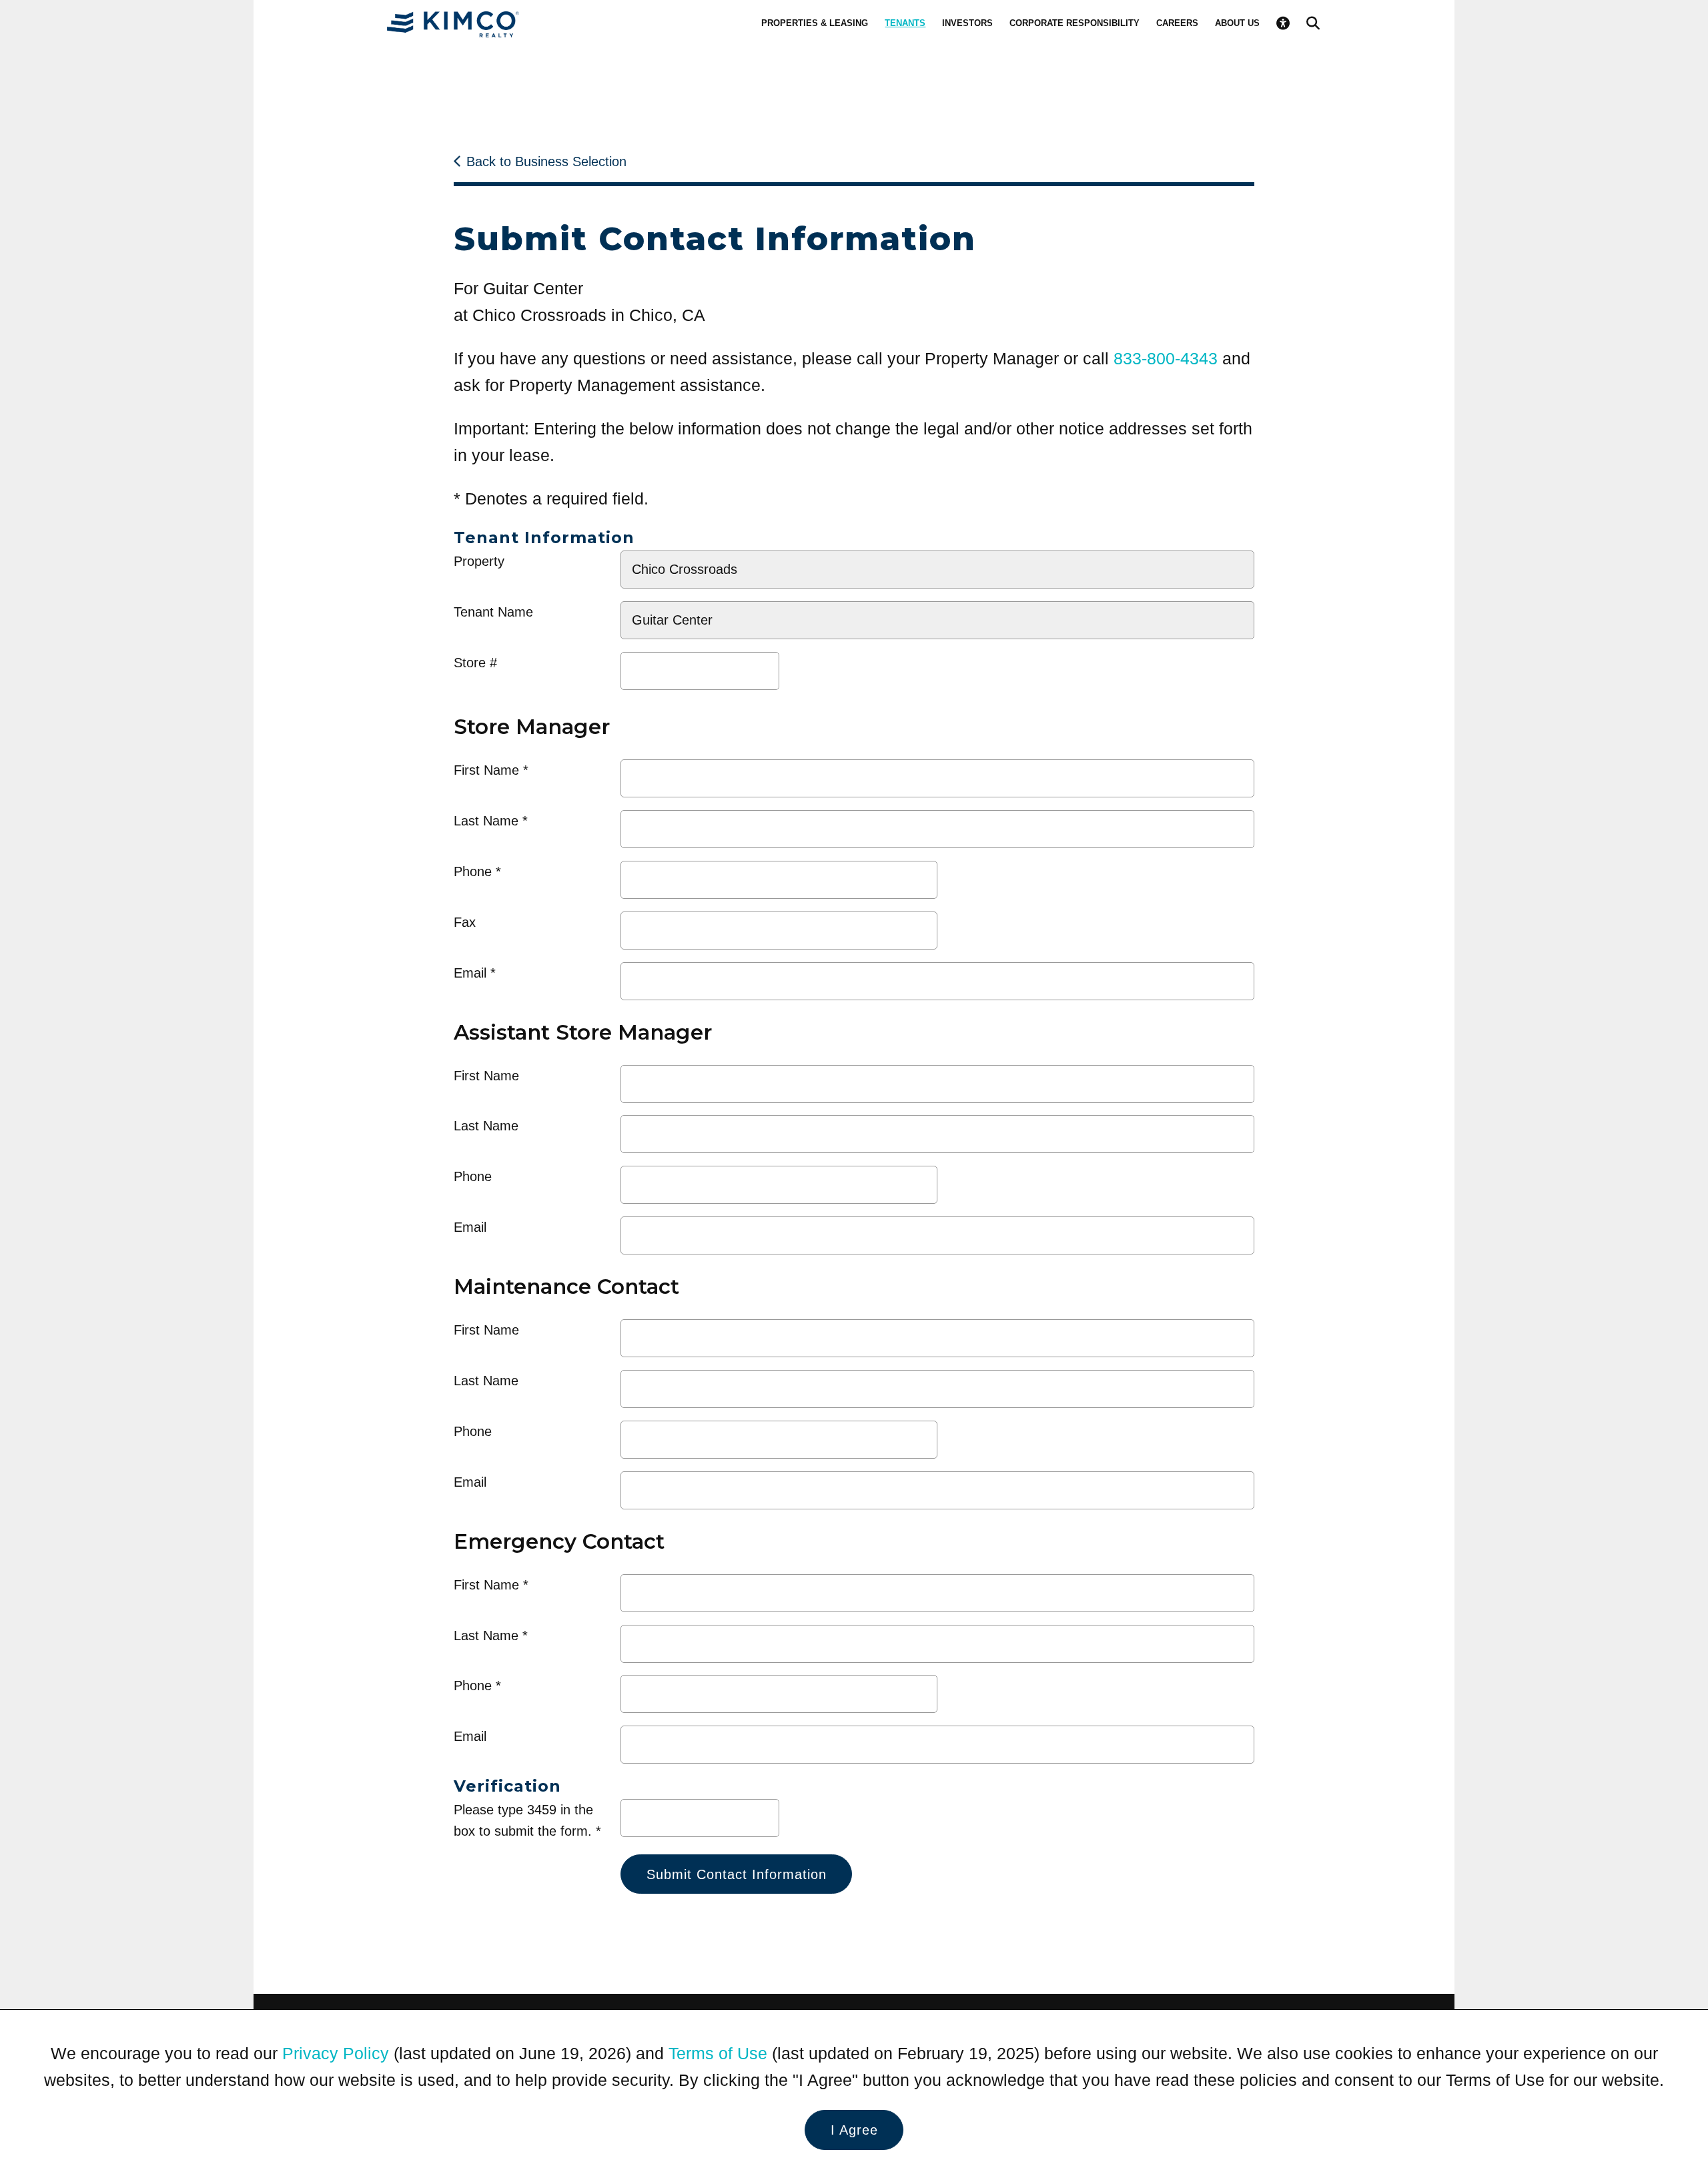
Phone (473, 871)
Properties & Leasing (815, 23)
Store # (475, 663)
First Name (486, 770)
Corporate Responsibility (1075, 23)
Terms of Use (718, 2053)
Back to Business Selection (546, 161)
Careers (1177, 23)
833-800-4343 (1166, 358)
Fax (465, 922)
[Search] (1313, 23)
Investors (967, 23)
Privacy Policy (336, 2053)
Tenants (905, 23)
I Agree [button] (854, 2130)
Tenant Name (493, 612)
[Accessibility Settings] (1283, 23)
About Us (1237, 23)
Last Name (486, 821)
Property (479, 561)
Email (470, 973)
